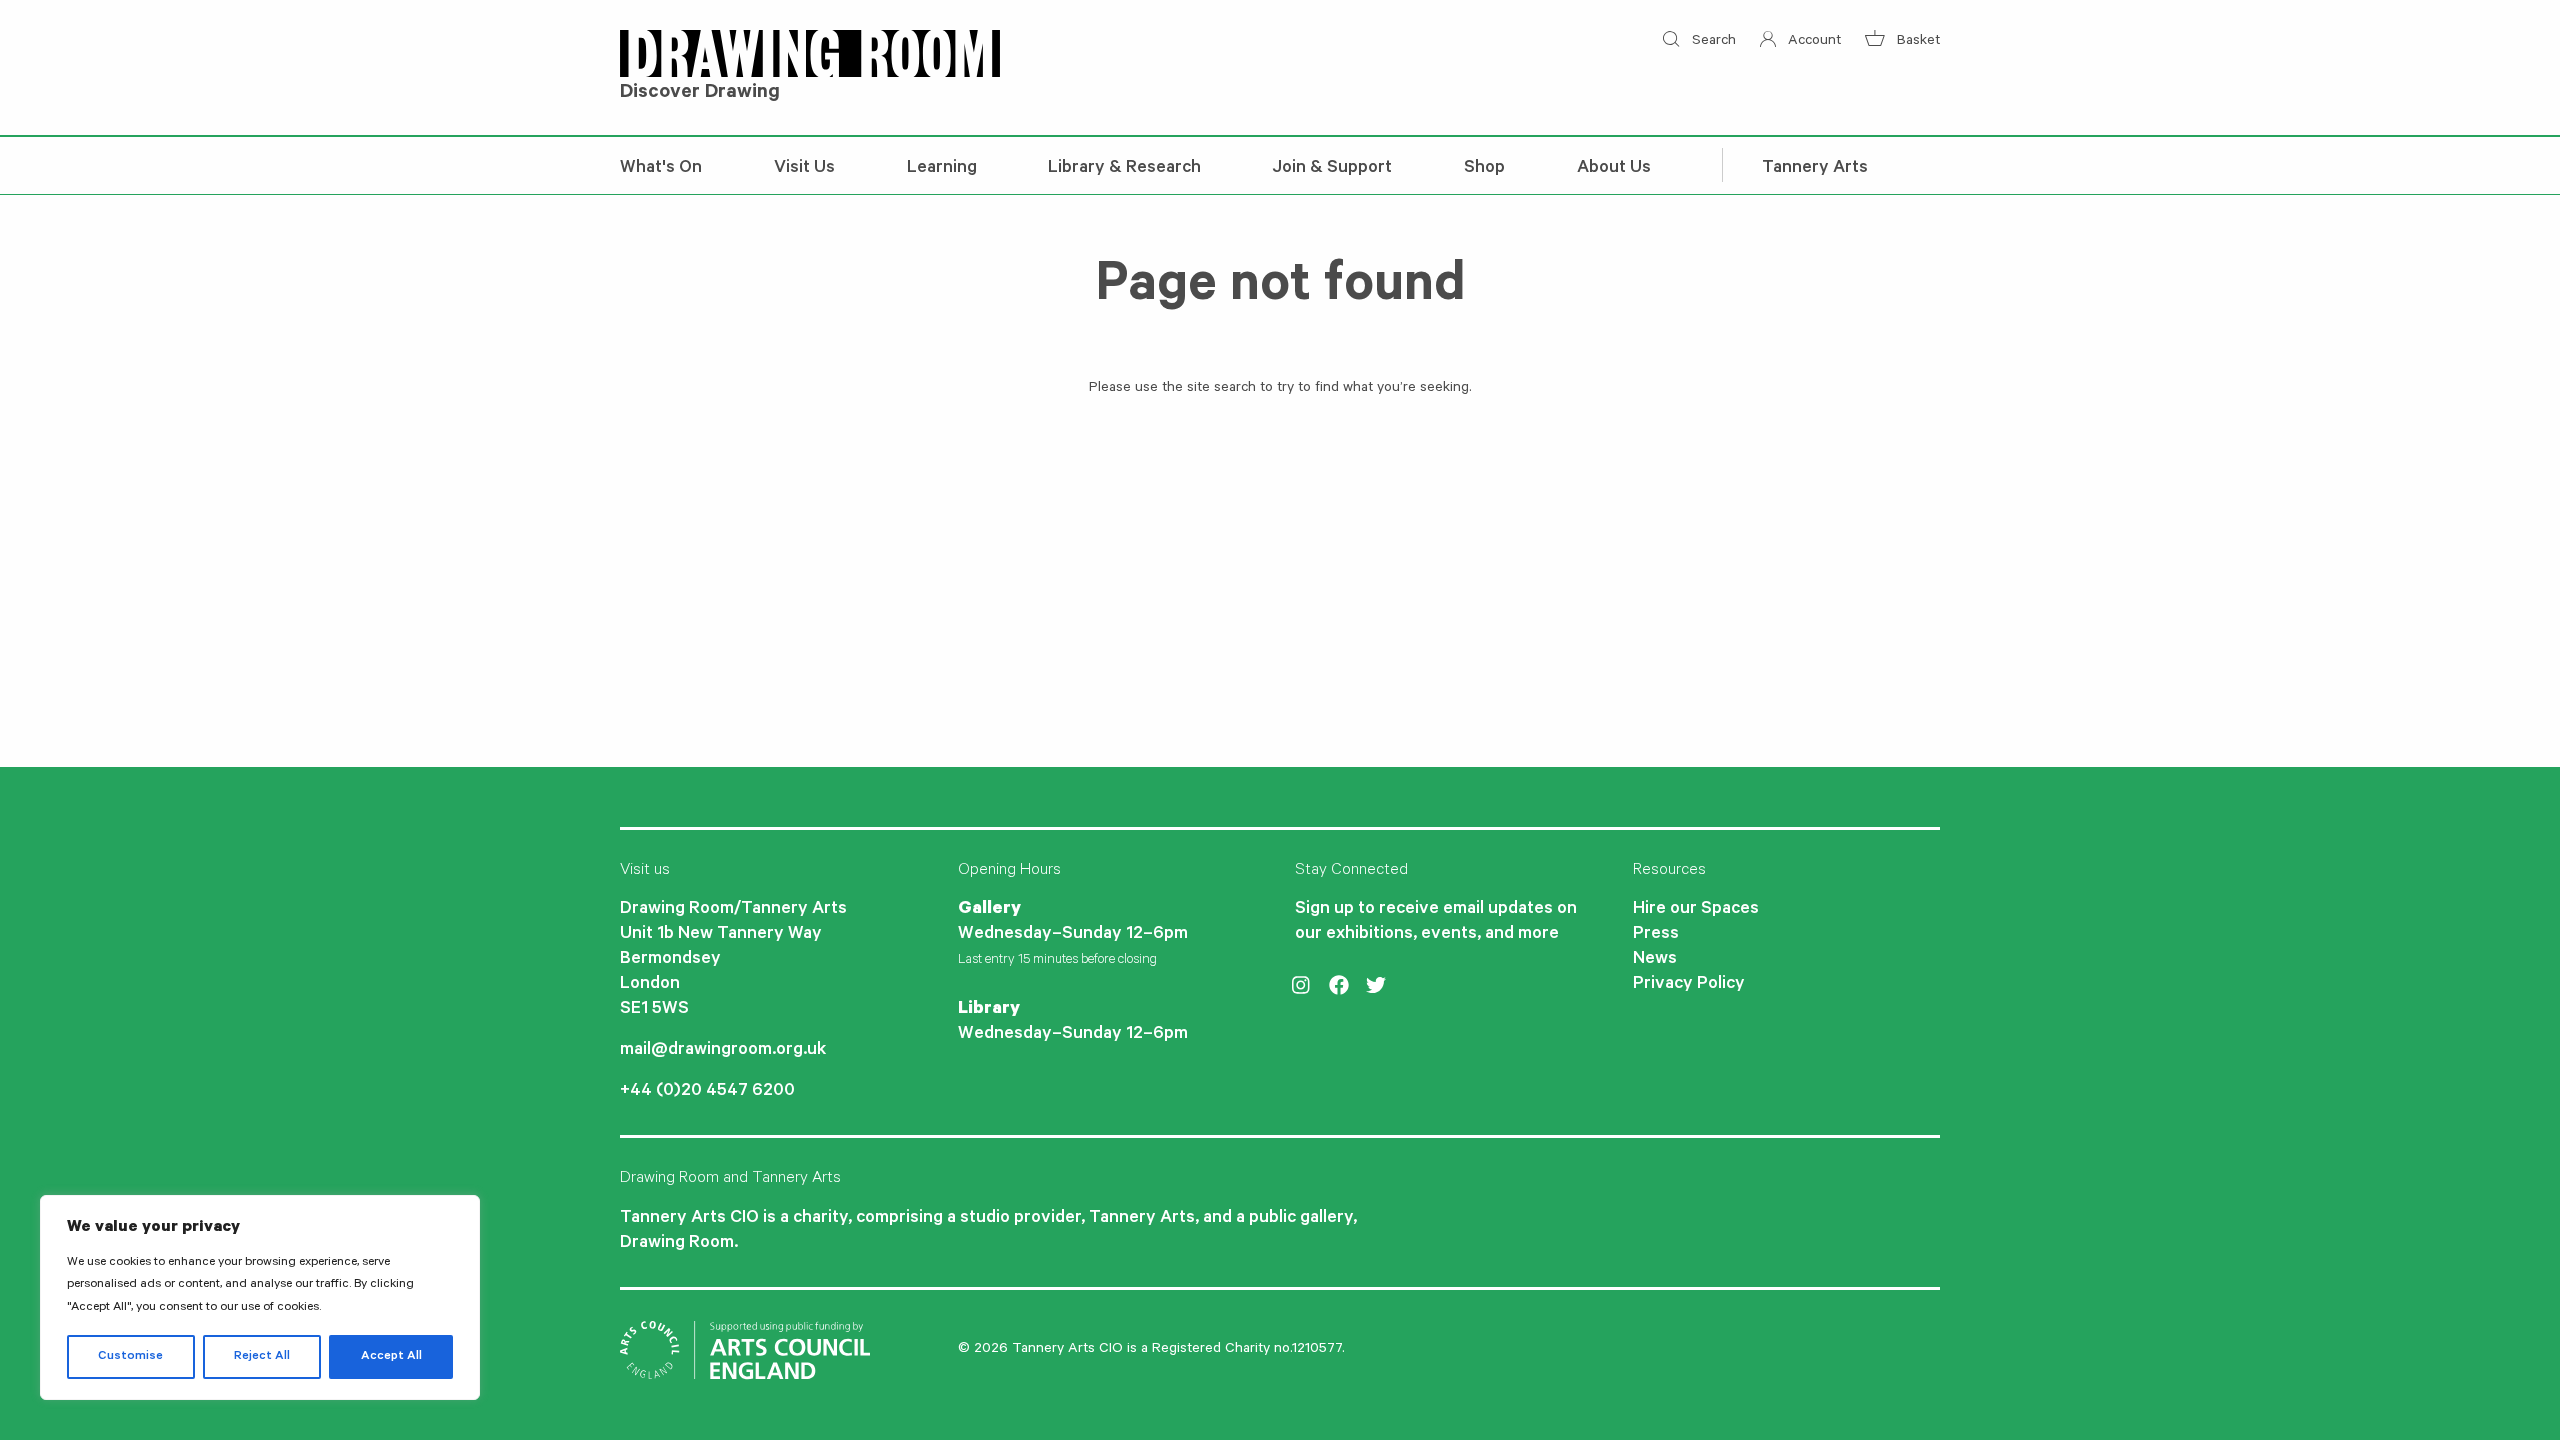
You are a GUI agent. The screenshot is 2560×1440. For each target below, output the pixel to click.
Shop (1484, 169)
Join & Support (1332, 169)
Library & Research (1124, 169)
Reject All (262, 1357)
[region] (260, 1297)
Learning (942, 169)
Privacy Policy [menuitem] (1689, 985)
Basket (1916, 42)
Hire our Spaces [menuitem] (1696, 910)
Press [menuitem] (1656, 935)
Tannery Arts (1815, 169)
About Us (1614, 169)
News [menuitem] (1655, 960)
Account (1812, 42)
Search (1711, 42)
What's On (661, 169)
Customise (130, 1357)
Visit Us (804, 169)
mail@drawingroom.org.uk (723, 1051)
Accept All (391, 1357)
